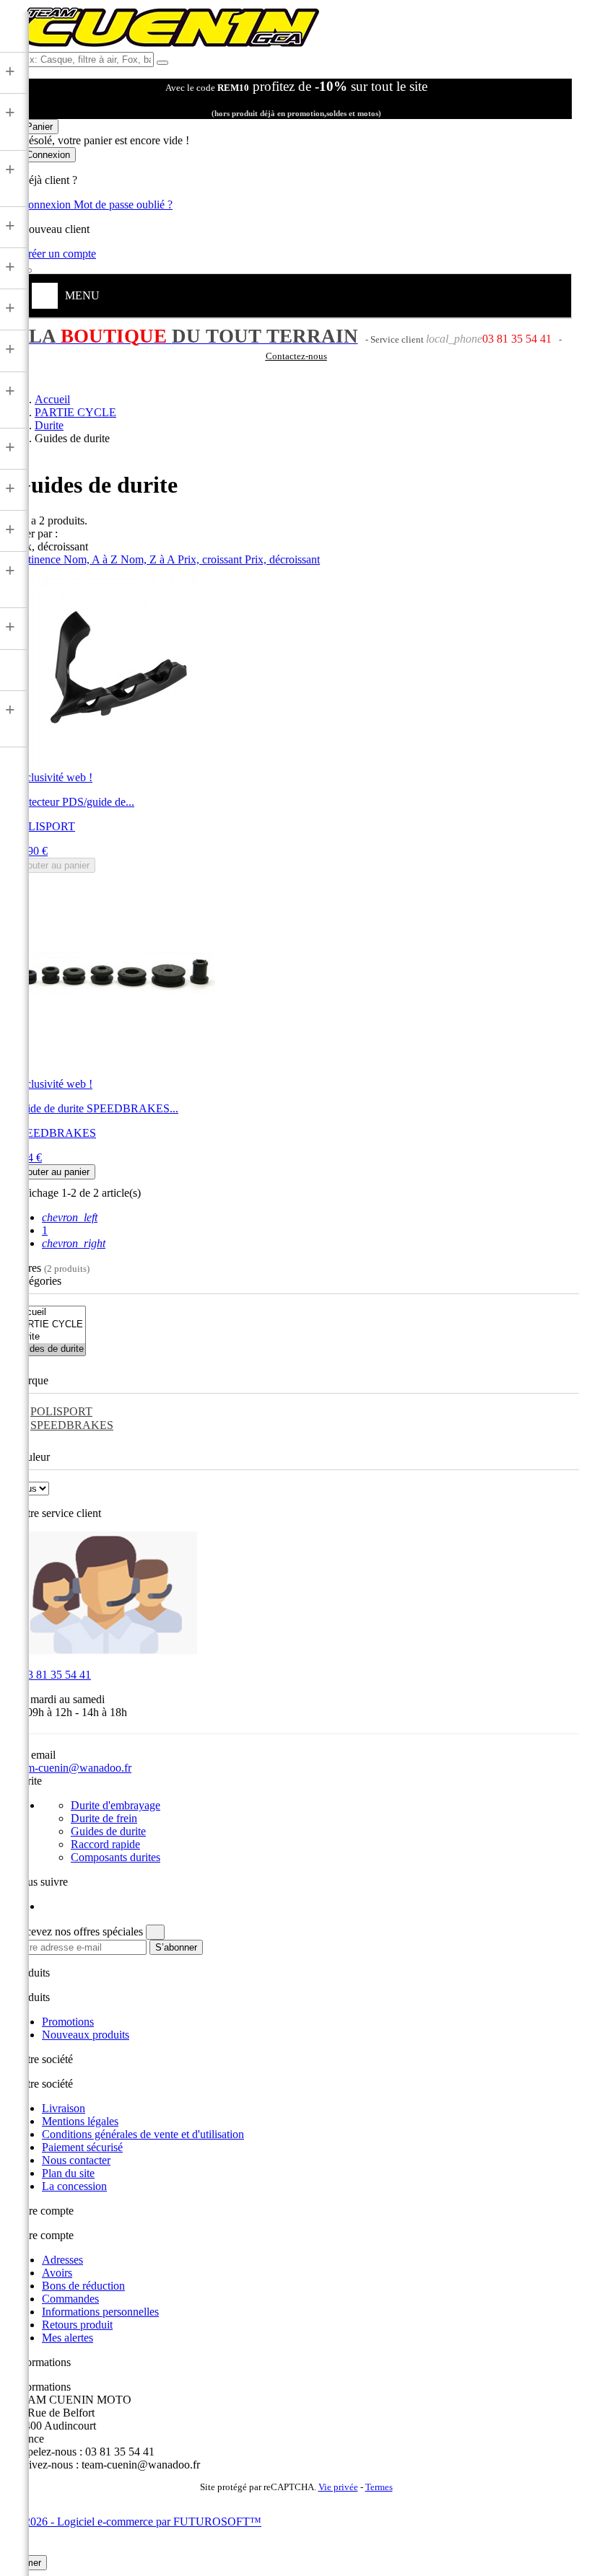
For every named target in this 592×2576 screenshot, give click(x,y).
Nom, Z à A (149, 559)
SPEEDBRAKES (72, 1425)
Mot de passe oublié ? (123, 205)
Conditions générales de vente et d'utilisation (143, 2134)
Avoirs (57, 2273)
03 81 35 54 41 (52, 1675)
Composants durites (116, 1857)
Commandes (70, 2299)
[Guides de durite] (49, 1349)
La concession (74, 2186)
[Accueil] (49, 1313)
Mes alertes (68, 2338)
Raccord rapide (105, 1844)
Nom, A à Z (92, 559)
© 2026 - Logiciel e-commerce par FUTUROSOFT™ (137, 2522)
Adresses (62, 2260)
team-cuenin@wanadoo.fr (72, 1768)
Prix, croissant (211, 559)
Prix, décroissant (282, 559)
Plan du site (68, 2173)
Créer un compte (58, 254)
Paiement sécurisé (82, 2147)
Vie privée (338, 2487)
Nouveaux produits (86, 2035)
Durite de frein (104, 1818)
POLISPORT (61, 1411)
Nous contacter (76, 2160)
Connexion (47, 205)
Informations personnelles (100, 2312)
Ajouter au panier (54, 865)
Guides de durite (108, 1831)
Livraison (64, 2108)
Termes (379, 2487)
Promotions (68, 2022)
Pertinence (38, 559)
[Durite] (49, 1337)
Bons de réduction (83, 2286)
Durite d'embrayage (116, 1805)
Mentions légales (80, 2121)
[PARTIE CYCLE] (49, 1325)
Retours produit (77, 2325)
